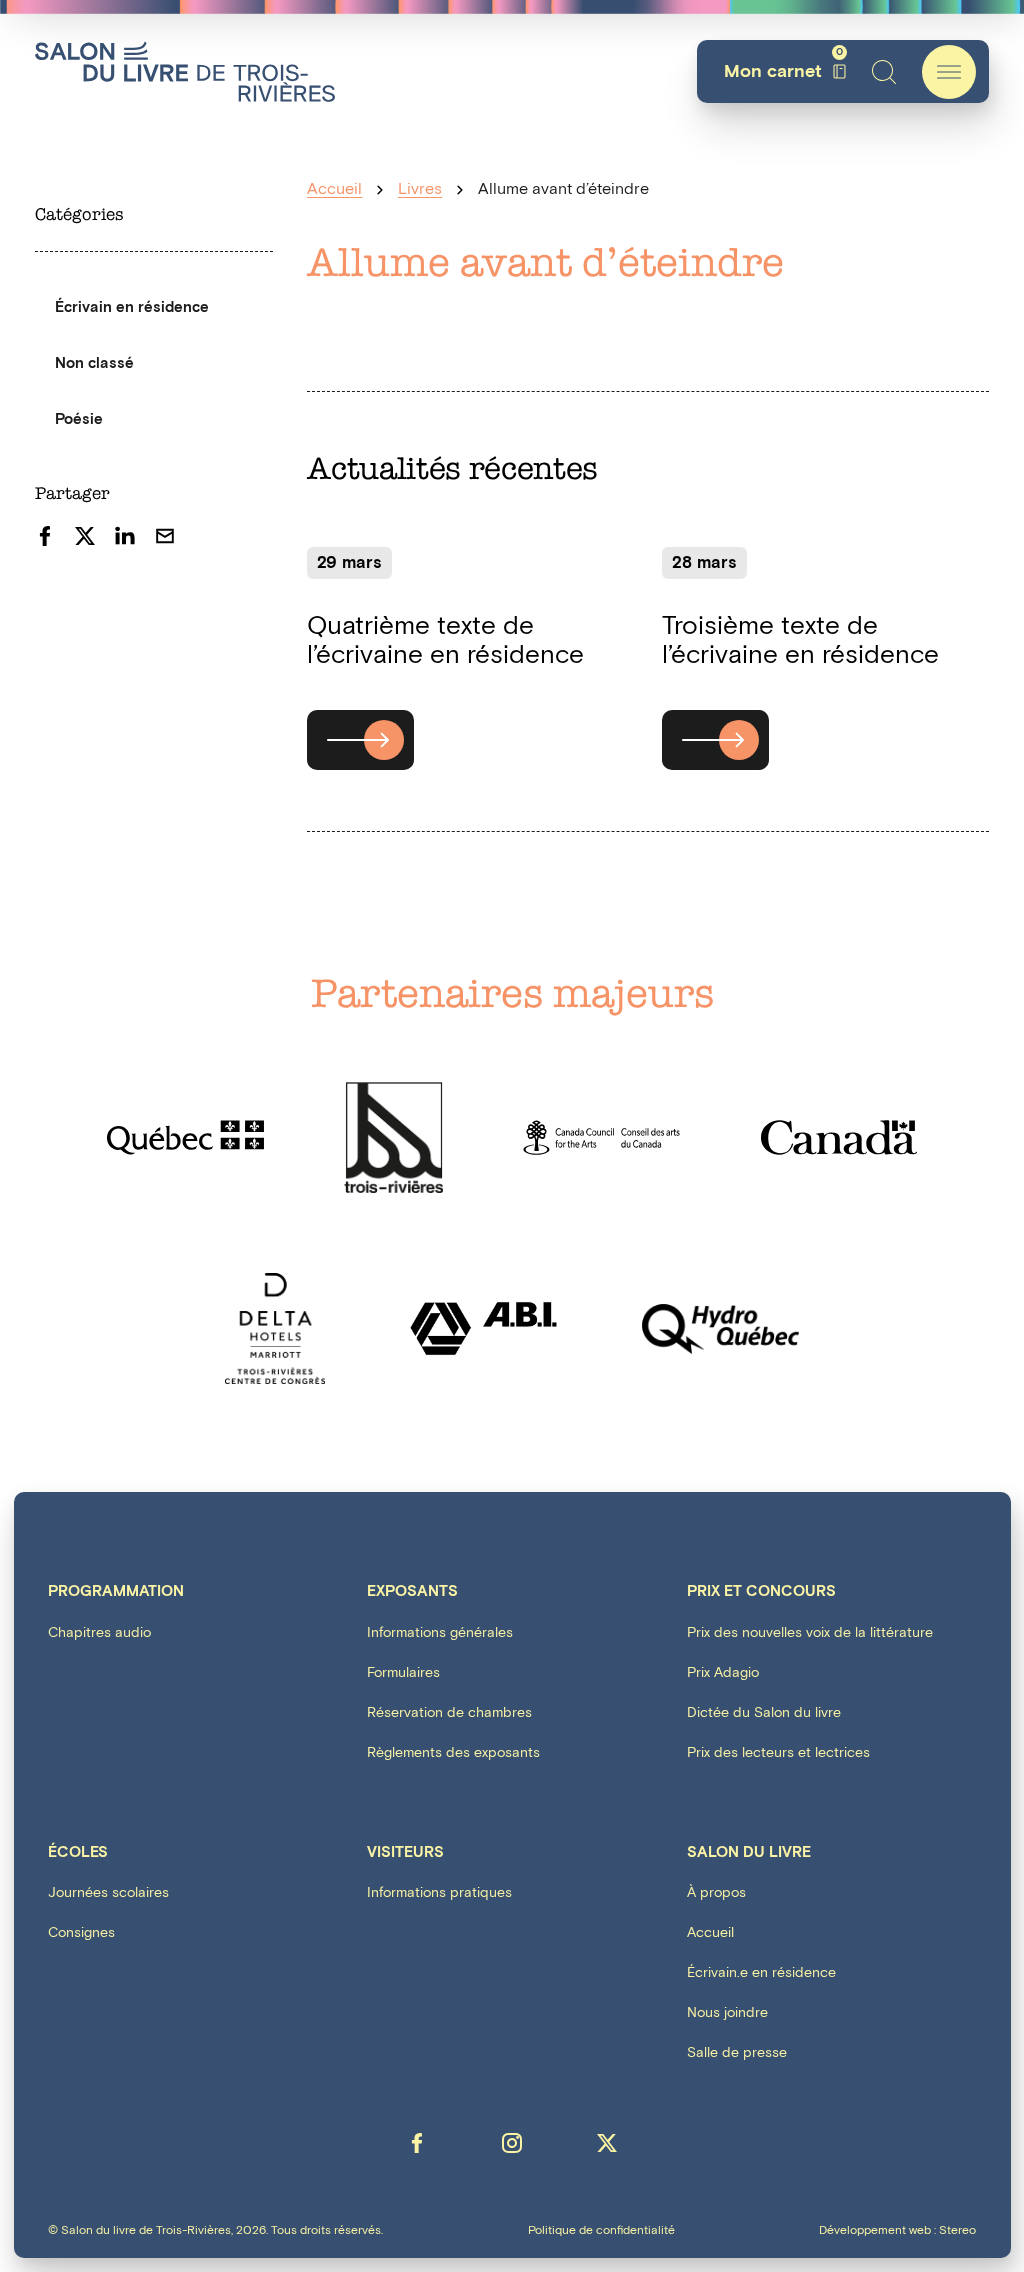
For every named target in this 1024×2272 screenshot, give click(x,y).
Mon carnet (783, 71)
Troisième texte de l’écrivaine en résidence (800, 640)
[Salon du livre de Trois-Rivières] (185, 71)
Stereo (957, 2230)
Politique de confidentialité (601, 2231)
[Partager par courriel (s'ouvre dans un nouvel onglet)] (165, 536)
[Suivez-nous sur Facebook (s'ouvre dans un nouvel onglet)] (417, 2143)
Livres (420, 189)
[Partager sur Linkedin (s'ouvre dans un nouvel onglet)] (125, 536)
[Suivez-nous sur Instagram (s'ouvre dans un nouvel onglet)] (512, 2143)
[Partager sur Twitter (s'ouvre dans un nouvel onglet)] (85, 536)
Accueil (334, 189)
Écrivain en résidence (132, 307)
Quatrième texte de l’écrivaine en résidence (445, 640)
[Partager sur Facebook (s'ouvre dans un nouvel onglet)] (45, 536)
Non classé (94, 363)
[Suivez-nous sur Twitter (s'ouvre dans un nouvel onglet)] (607, 2143)
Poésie (79, 419)
